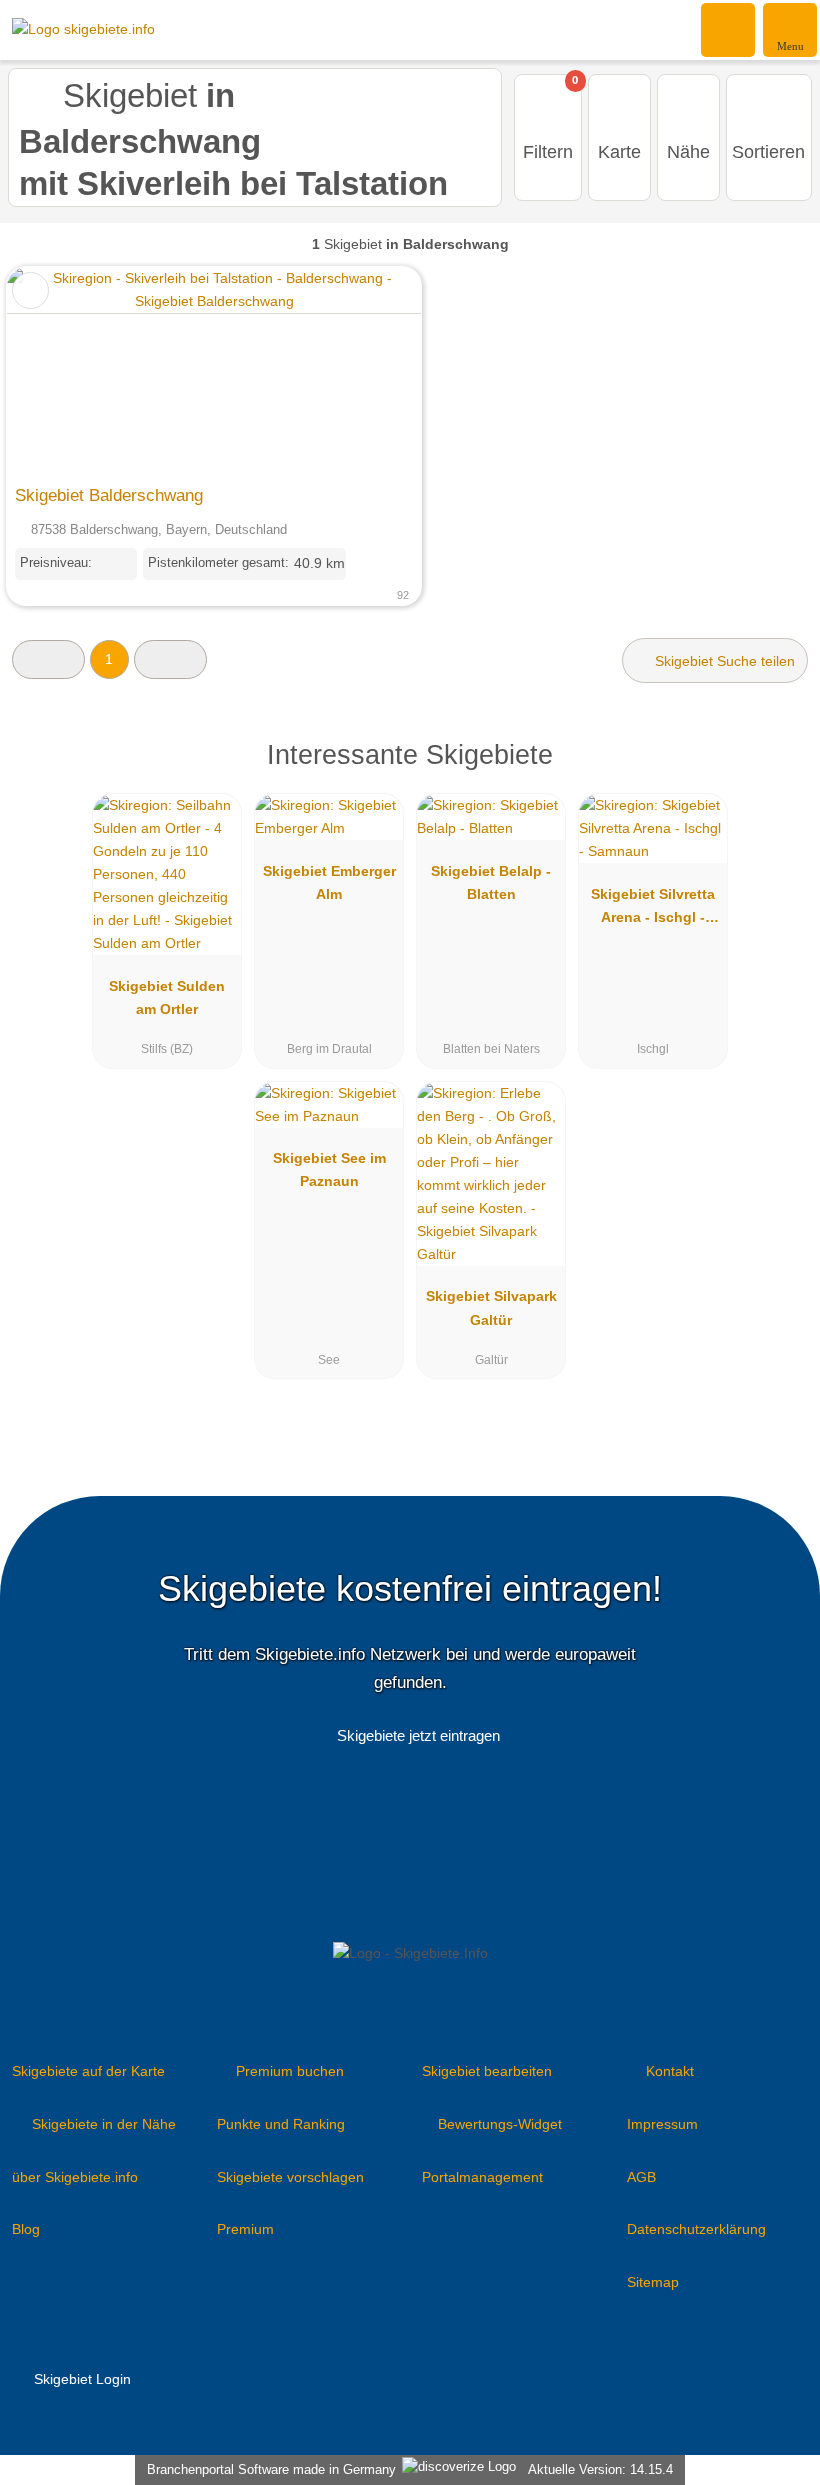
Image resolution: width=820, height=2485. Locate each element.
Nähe (688, 152)
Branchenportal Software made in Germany (267, 2469)
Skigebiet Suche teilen (723, 661)
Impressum (662, 2124)
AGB (641, 2177)
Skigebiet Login (80, 2379)
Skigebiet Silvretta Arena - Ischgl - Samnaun (653, 910)
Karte (619, 152)
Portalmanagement (482, 2177)
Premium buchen (290, 2071)
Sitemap (653, 2282)
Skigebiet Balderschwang (109, 495)
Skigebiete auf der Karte (88, 2071)
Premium (245, 2229)
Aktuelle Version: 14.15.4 (600, 2469)
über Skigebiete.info (75, 2177)
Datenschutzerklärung (696, 2229)
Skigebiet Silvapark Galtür (491, 1307)
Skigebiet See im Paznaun (329, 1169)
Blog (26, 2229)
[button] (48, 659)
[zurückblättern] (57, 371)
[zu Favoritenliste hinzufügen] (30, 290)
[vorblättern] (371, 371)
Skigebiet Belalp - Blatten (491, 882)
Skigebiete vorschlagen (290, 2177)
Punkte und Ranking (281, 2124)
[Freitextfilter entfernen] (729, 29)
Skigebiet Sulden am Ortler (167, 997)
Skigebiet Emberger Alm (329, 882)
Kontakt (670, 2071)
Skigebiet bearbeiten (487, 2071)
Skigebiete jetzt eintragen (418, 1735)
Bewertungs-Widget (500, 2124)
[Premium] (779, 772)
